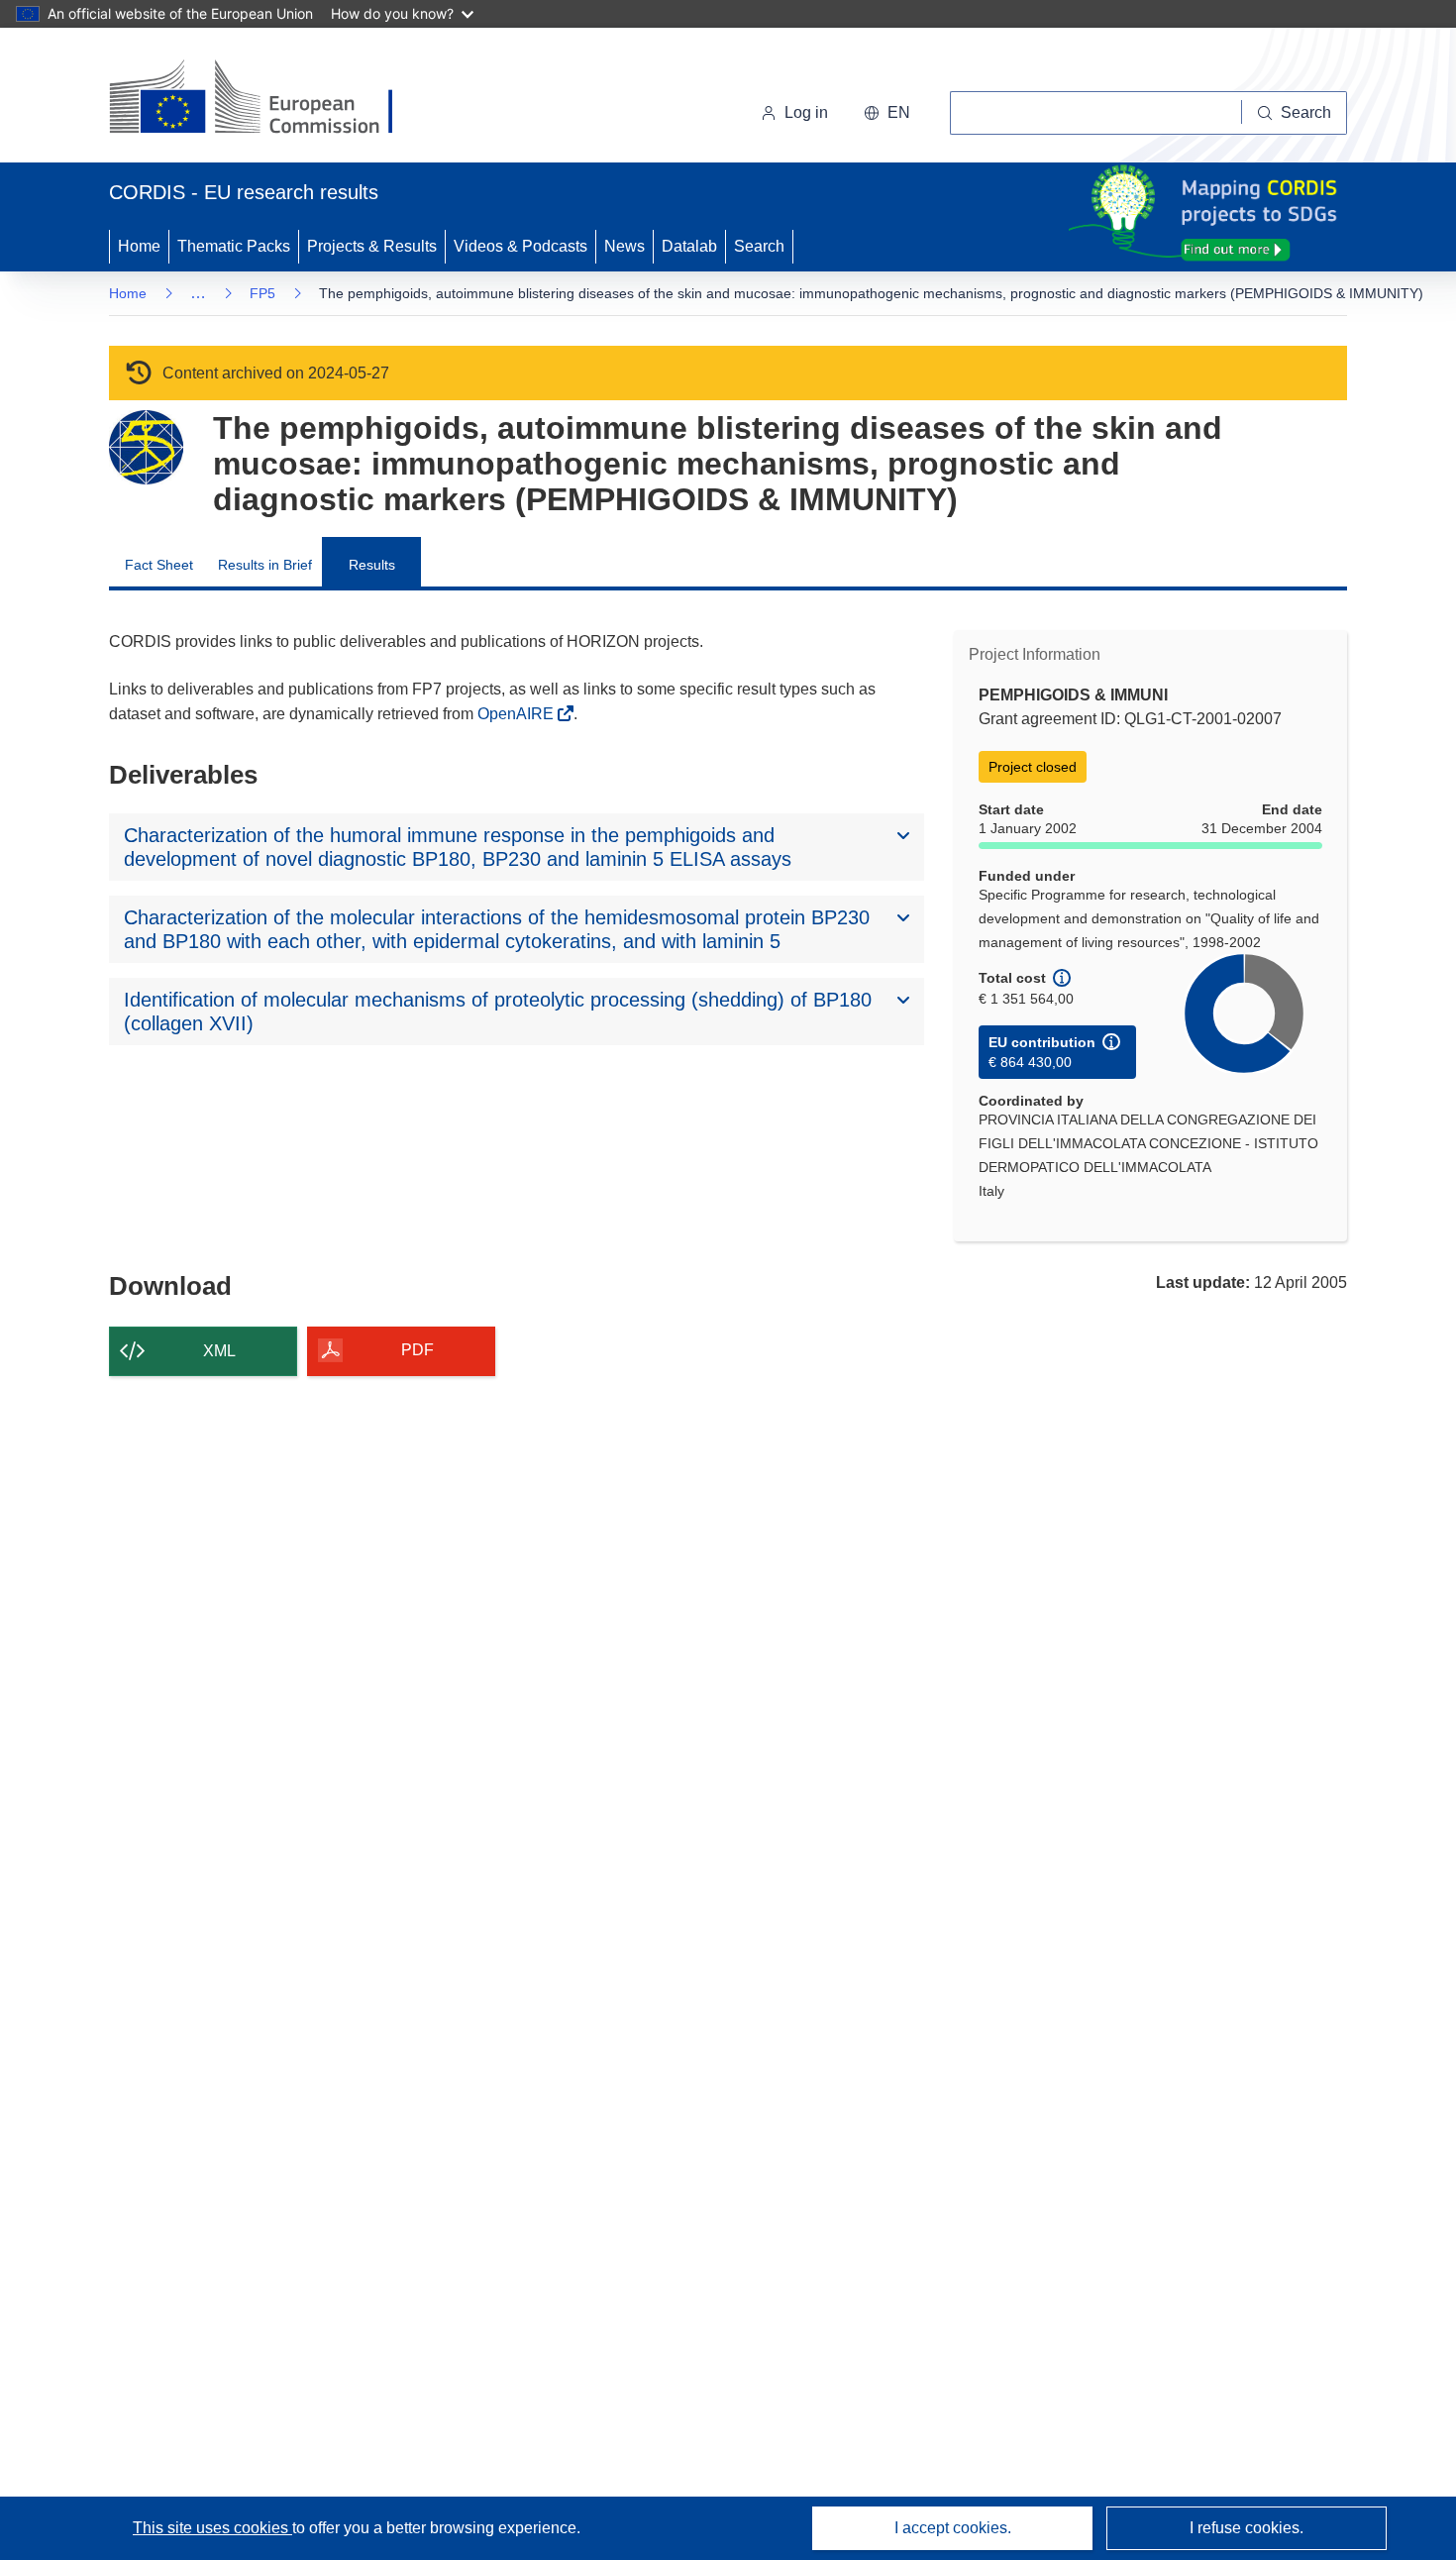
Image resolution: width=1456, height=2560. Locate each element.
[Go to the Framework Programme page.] (146, 447)
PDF (417, 1350)
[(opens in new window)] (269, 99)
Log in (806, 112)
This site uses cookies (212, 2528)
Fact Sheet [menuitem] (159, 565)
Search (759, 246)
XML (219, 1351)
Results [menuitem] (372, 565)
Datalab (689, 246)
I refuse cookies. (1247, 2528)
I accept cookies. (953, 2528)
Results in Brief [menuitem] (265, 565)
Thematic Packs (234, 246)
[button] (887, 113)
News (624, 246)
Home (139, 246)
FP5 (262, 293)
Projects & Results (372, 246)
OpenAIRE (518, 714)
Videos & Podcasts (520, 246)
